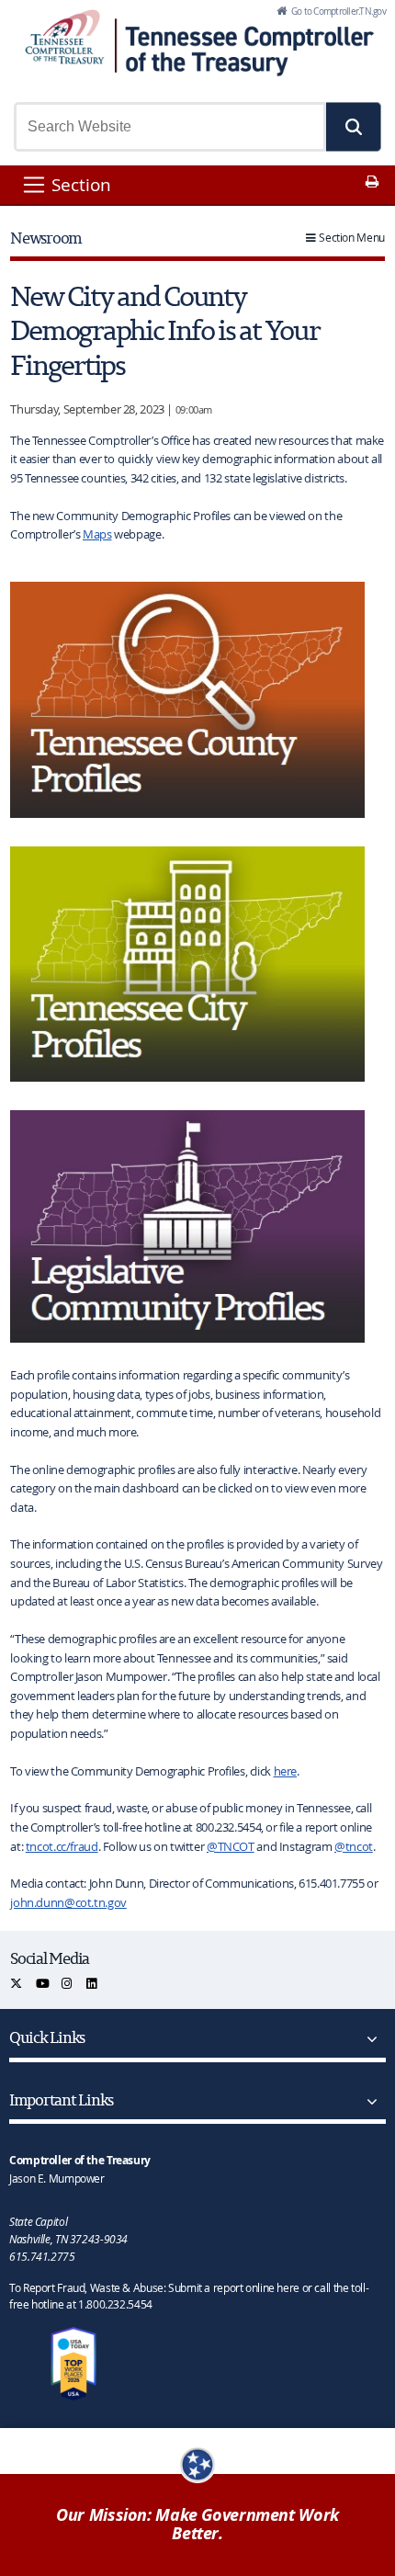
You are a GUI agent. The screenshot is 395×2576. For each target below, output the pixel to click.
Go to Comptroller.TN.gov (338, 11)
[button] (354, 127)
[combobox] (170, 127)
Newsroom (46, 238)
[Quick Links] (368, 2039)
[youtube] (44, 1984)
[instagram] (68, 1984)
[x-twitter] (17, 1984)
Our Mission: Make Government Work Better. (197, 2525)
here (286, 1771)
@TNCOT (231, 1846)
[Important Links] (368, 2102)
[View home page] (65, 37)
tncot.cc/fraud (62, 1846)
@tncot (354, 1846)
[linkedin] (92, 1984)
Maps (97, 534)
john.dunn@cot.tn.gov (68, 1902)
